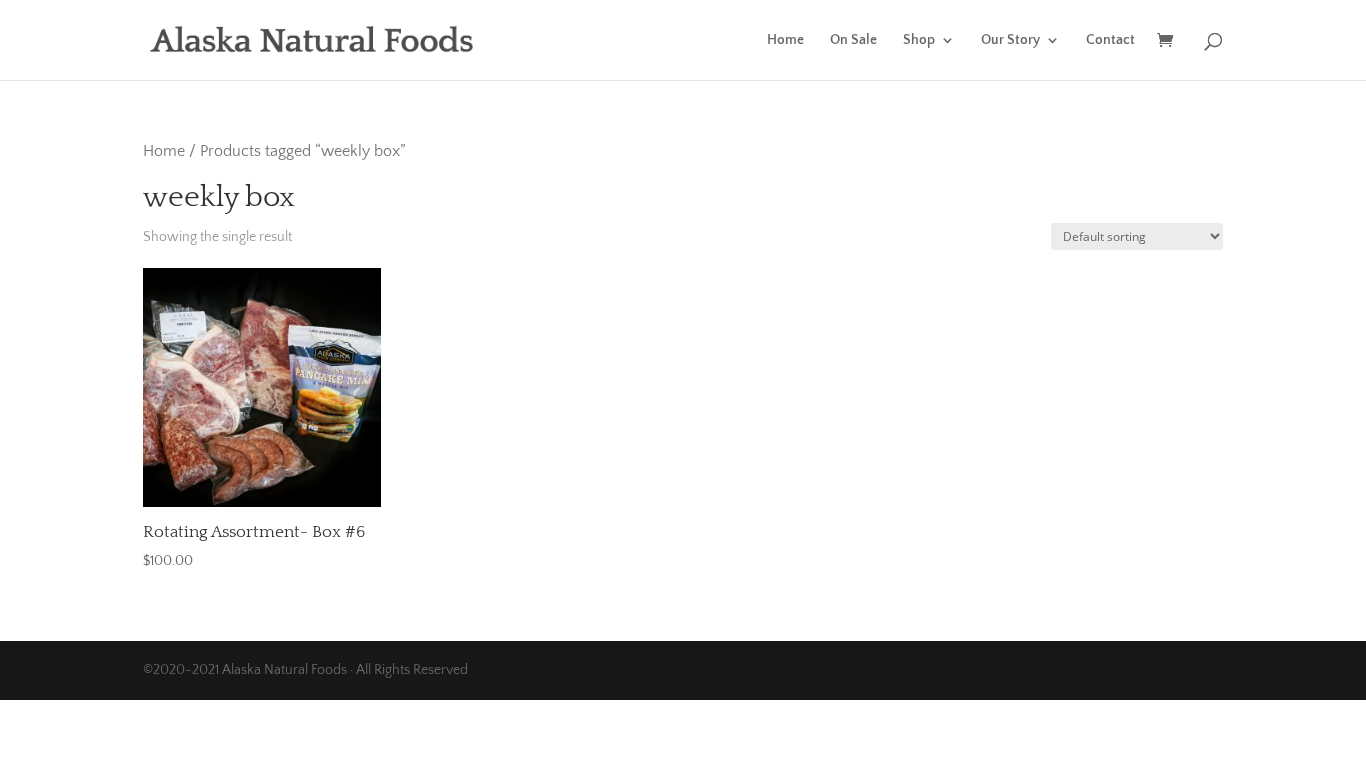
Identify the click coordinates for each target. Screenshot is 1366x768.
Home (785, 40)
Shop (919, 40)
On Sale (853, 40)
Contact (1110, 40)
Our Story (1010, 40)
